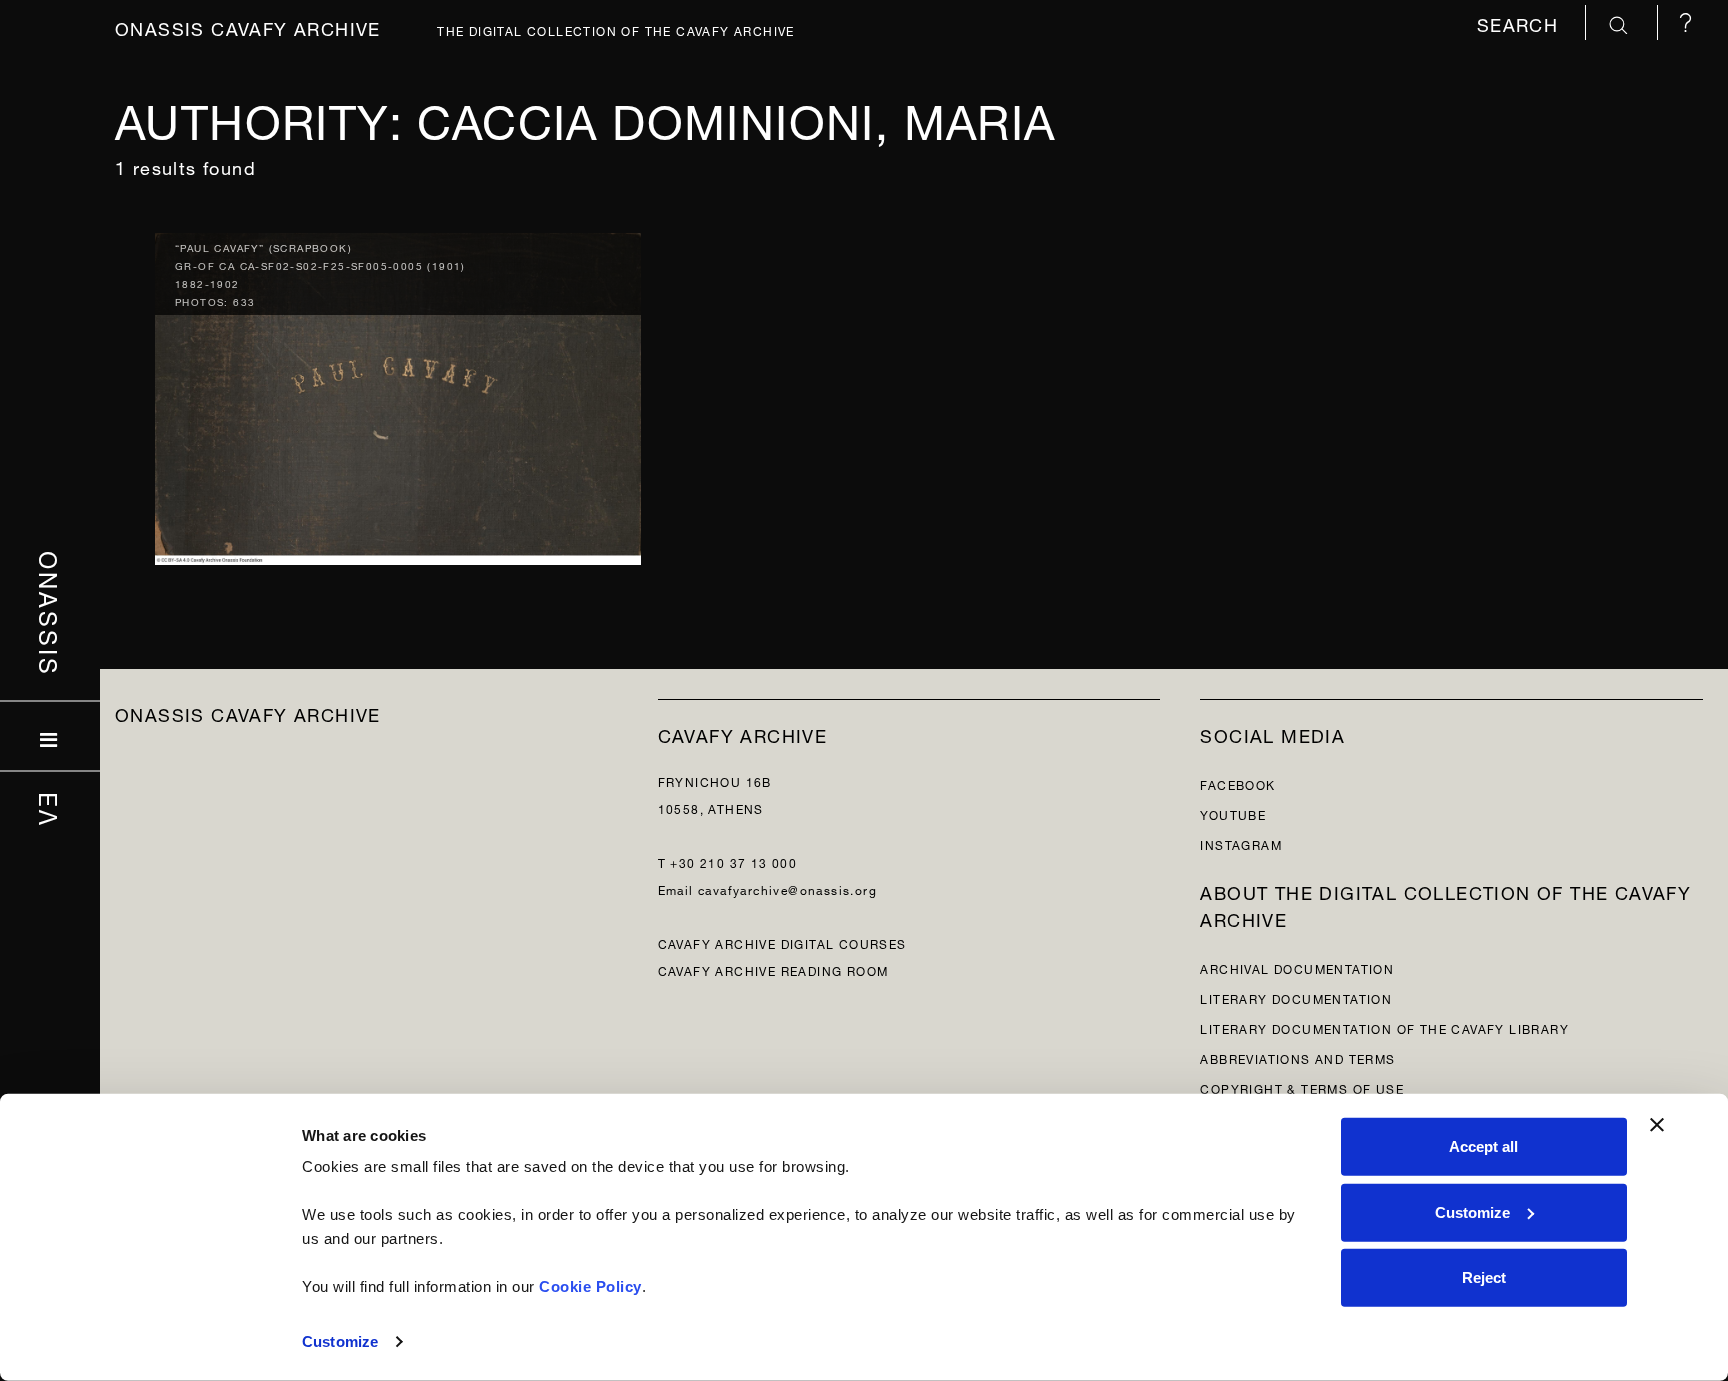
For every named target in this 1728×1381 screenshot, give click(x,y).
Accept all (1483, 1146)
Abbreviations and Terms (1297, 1057)
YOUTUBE (1233, 813)
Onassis (50, 613)
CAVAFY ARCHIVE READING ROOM (773, 969)
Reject (1484, 1277)
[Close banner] (1657, 1125)
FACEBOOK (1237, 783)
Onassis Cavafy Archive (248, 26)
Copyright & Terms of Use (1302, 1087)
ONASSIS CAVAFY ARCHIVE (248, 712)
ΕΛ (50, 809)
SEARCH (1521, 22)
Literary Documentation (1296, 997)
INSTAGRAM (1241, 843)
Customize (340, 1341)
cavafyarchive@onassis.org (787, 888)
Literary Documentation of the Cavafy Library (1384, 1027)
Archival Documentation (1297, 967)
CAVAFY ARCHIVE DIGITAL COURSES (782, 942)
